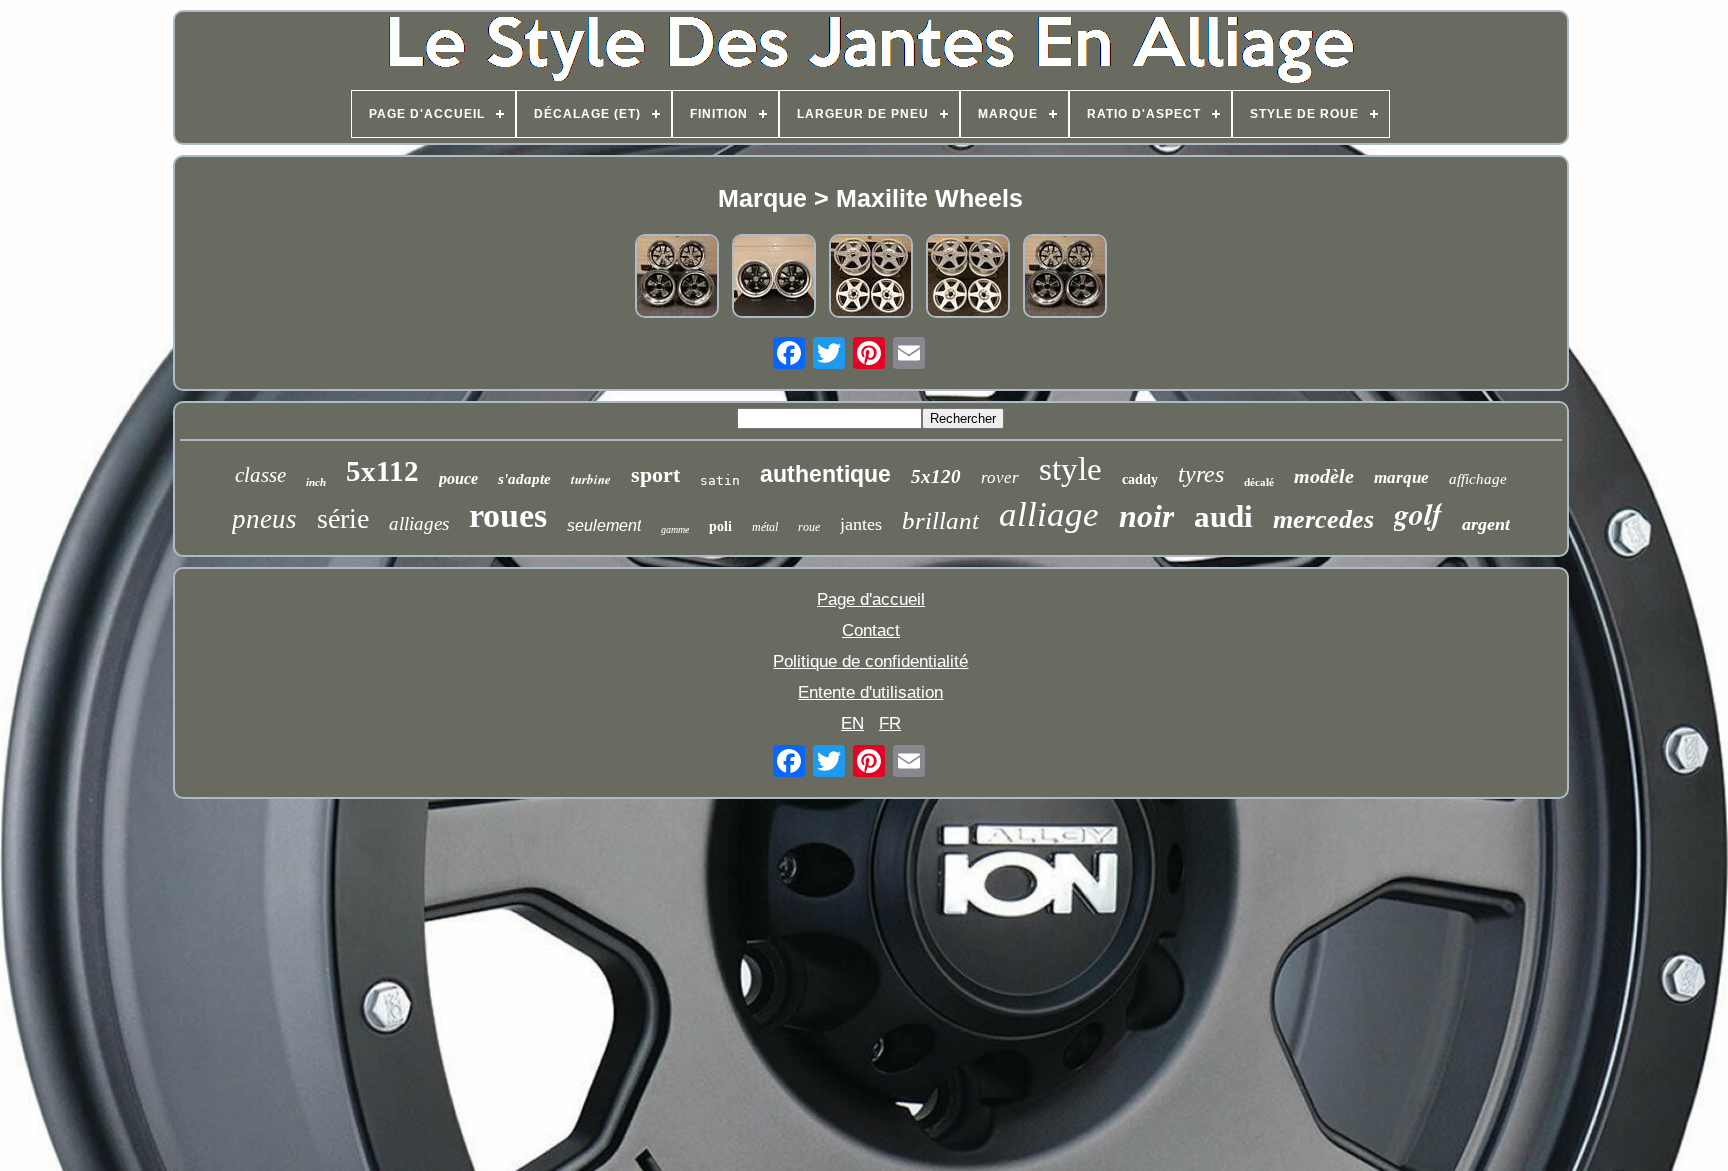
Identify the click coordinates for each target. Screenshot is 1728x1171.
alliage (1049, 514)
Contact (871, 630)
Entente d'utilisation (870, 692)
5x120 (936, 476)
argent (1486, 524)
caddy (1140, 479)
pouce (458, 478)
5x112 (382, 471)
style (1070, 469)
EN (852, 723)
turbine (591, 479)
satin (720, 480)
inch (316, 482)
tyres (1201, 474)
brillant (940, 520)
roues (508, 515)
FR (890, 723)
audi (1223, 516)
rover (1000, 477)
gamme (675, 529)
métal (765, 527)
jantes (861, 524)
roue (809, 527)
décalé (1259, 482)
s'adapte (524, 479)
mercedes (1323, 519)
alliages (419, 523)
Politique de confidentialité (870, 661)
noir (1146, 516)
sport (655, 474)
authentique (825, 474)
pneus (264, 519)
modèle (1324, 476)
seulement (604, 525)
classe (260, 475)
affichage (1478, 479)
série (343, 518)
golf (1418, 514)
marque (1401, 477)
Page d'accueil (871, 599)
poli (720, 526)
